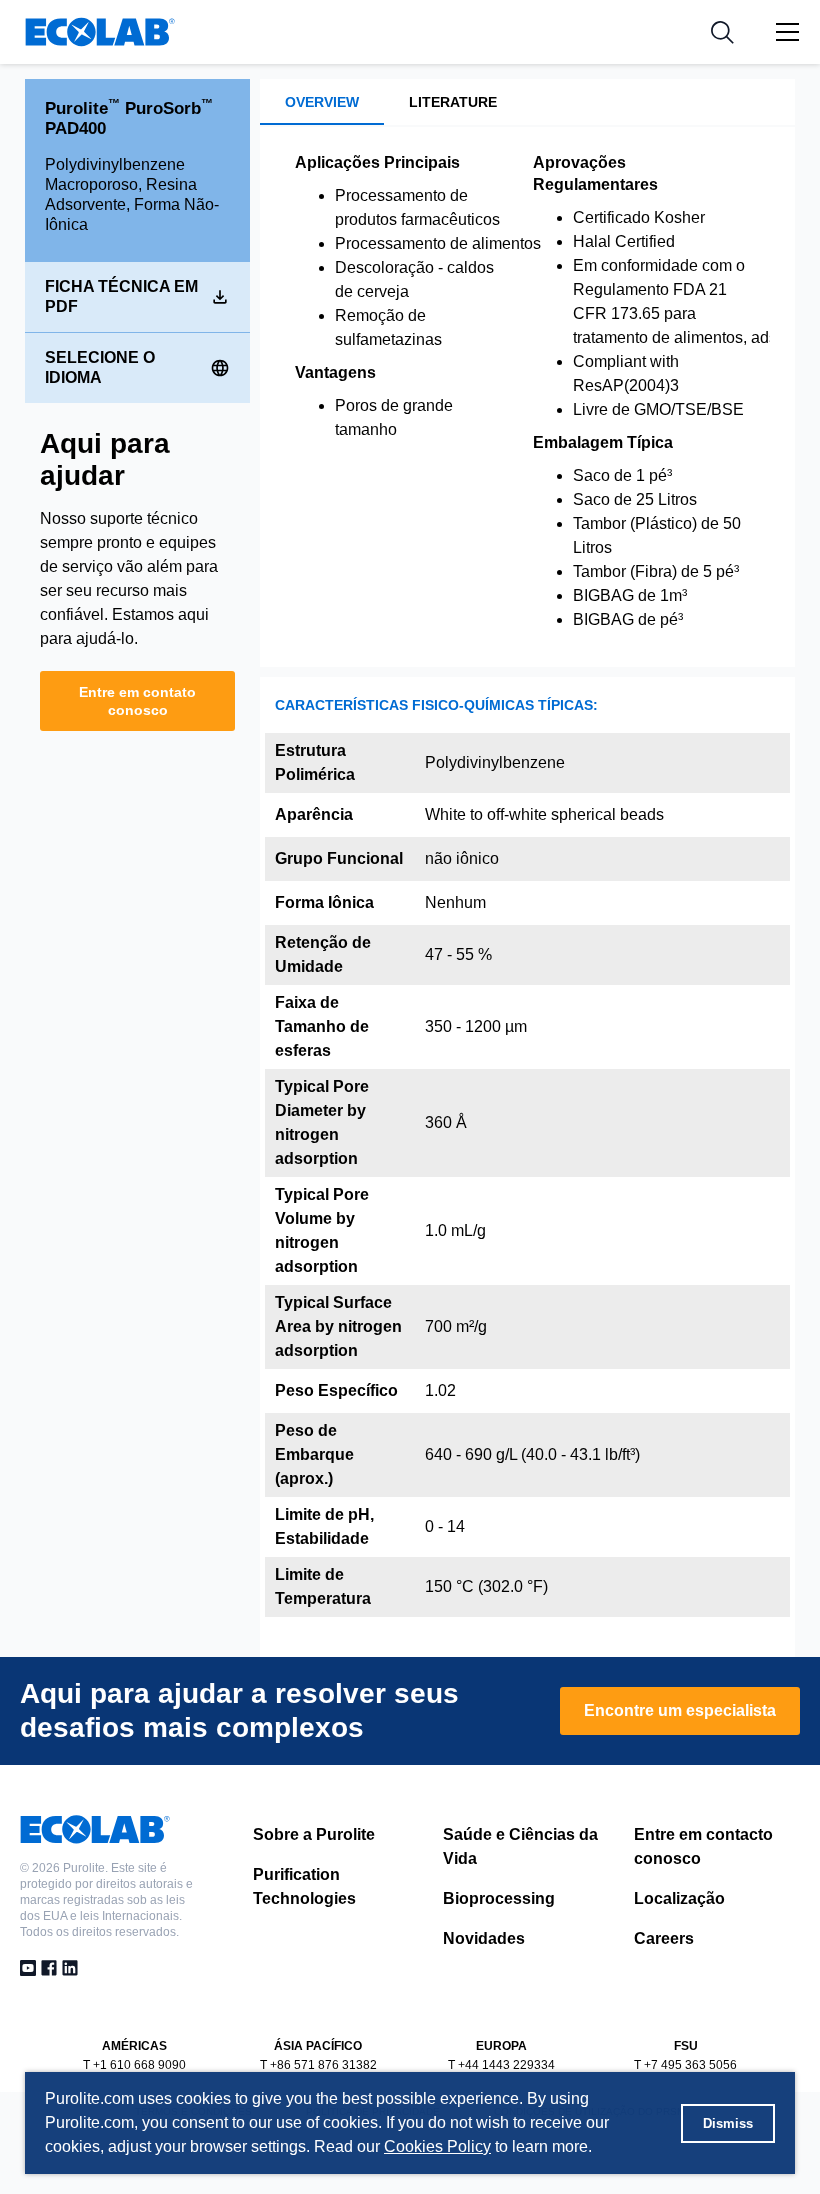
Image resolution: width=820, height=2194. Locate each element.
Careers (664, 1938)
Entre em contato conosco (137, 701)
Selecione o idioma (100, 367)
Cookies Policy (437, 2146)
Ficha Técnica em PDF (121, 296)
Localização (679, 1898)
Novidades (484, 1938)
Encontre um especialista (680, 1710)
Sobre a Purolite (314, 1834)
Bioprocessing (499, 1898)
